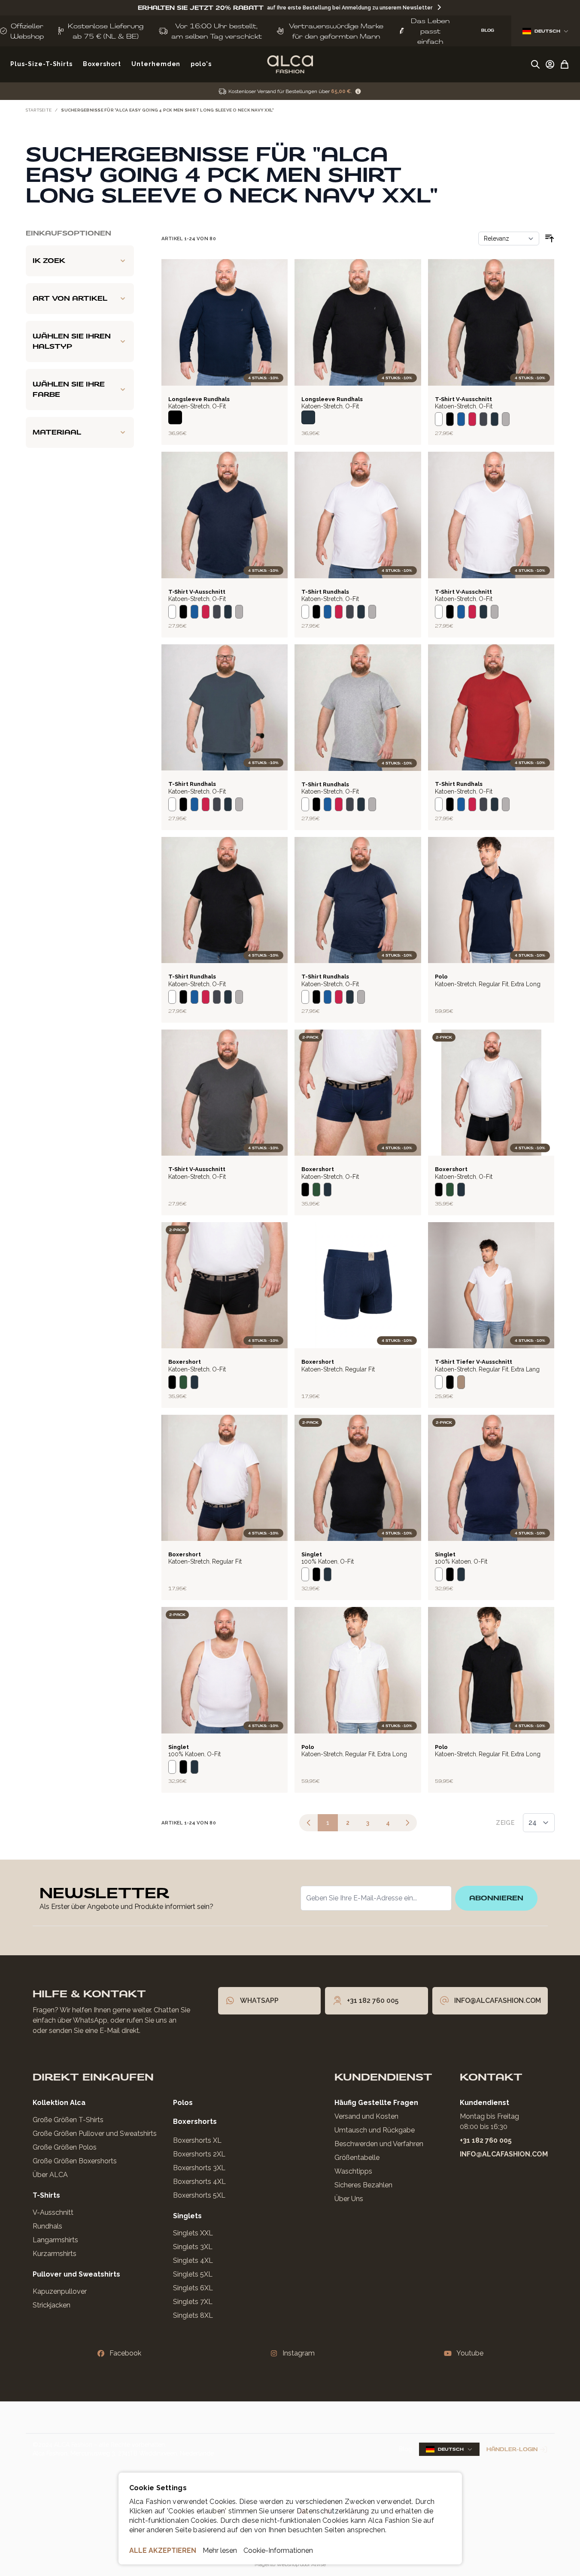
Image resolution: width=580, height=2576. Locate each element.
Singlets (187, 2216)
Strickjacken (52, 2305)
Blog (405, 2449)
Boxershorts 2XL (199, 2154)
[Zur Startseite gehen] (290, 64)
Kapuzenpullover (60, 2291)
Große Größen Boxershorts (75, 2161)
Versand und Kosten (366, 2116)
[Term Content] (358, 92)
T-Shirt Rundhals (325, 592)
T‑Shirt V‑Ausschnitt (463, 399)
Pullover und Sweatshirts (76, 2274)
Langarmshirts (55, 2240)
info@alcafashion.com (504, 2154)
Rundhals (47, 2226)
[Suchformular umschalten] (535, 64)
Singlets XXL (193, 2233)
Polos (183, 2103)
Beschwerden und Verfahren (379, 2144)
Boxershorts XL (197, 2140)
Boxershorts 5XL (199, 2195)
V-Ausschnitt (53, 2212)
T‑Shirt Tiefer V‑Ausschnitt (474, 1362)
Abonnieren (496, 1898)
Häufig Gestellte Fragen (376, 2103)
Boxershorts (195, 2122)
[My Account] (550, 64)
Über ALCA (50, 2175)
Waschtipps (353, 2171)
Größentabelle (357, 2158)
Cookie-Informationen (278, 2550)
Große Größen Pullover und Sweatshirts (95, 2134)
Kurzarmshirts (55, 2254)
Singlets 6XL (193, 2288)
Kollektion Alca (59, 2103)
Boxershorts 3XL (199, 2168)
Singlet (312, 1554)
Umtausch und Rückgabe (375, 2130)
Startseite (39, 110)
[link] (309, 1823)
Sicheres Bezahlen (363, 2185)
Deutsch (547, 31)
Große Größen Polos (65, 2147)
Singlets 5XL (193, 2274)
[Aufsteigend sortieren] (550, 239)
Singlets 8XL (193, 2315)
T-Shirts (46, 2195)
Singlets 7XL (193, 2302)
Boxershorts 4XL (199, 2182)
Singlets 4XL (193, 2260)
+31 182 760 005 (486, 2140)
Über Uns (349, 2199)
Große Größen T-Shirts (68, 2120)
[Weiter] (407, 1823)
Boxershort (318, 1169)
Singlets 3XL (193, 2247)
